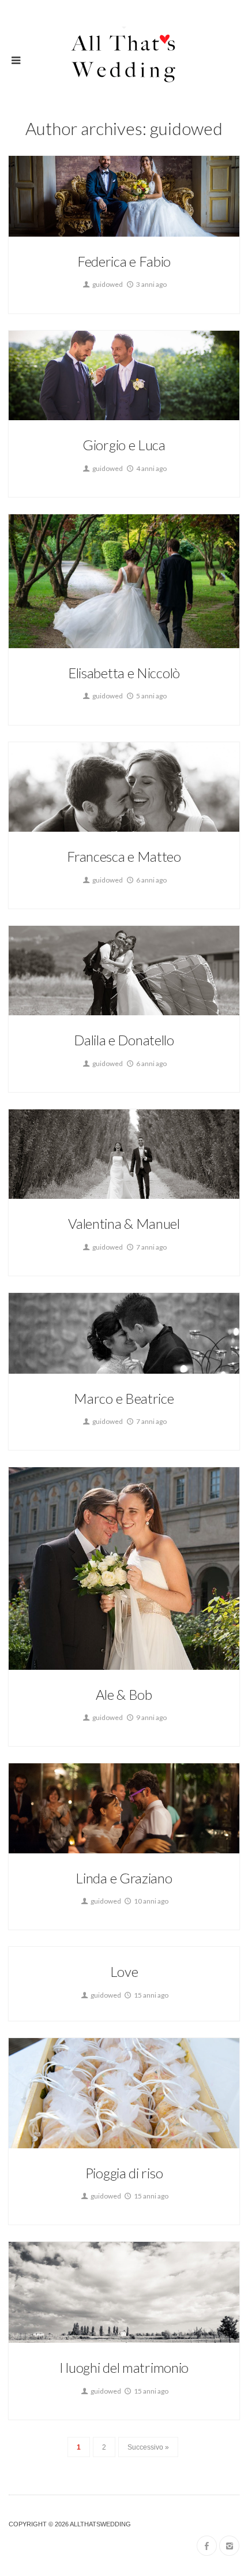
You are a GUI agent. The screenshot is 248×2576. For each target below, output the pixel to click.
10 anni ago (151, 1901)
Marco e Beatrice (124, 1398)
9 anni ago (151, 1717)
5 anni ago (151, 696)
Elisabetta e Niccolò (124, 673)
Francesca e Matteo (124, 856)
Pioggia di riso (124, 2173)
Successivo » (148, 2447)
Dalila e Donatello (124, 1040)
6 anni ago (151, 880)
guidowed (107, 284)
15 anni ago (151, 1995)
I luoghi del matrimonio (124, 2367)
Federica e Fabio (124, 261)
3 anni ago (151, 284)
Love (124, 1971)
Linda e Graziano (124, 1878)
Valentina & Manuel (124, 1223)
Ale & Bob (124, 1694)
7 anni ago (151, 1247)
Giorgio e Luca (124, 445)
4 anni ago (151, 468)
